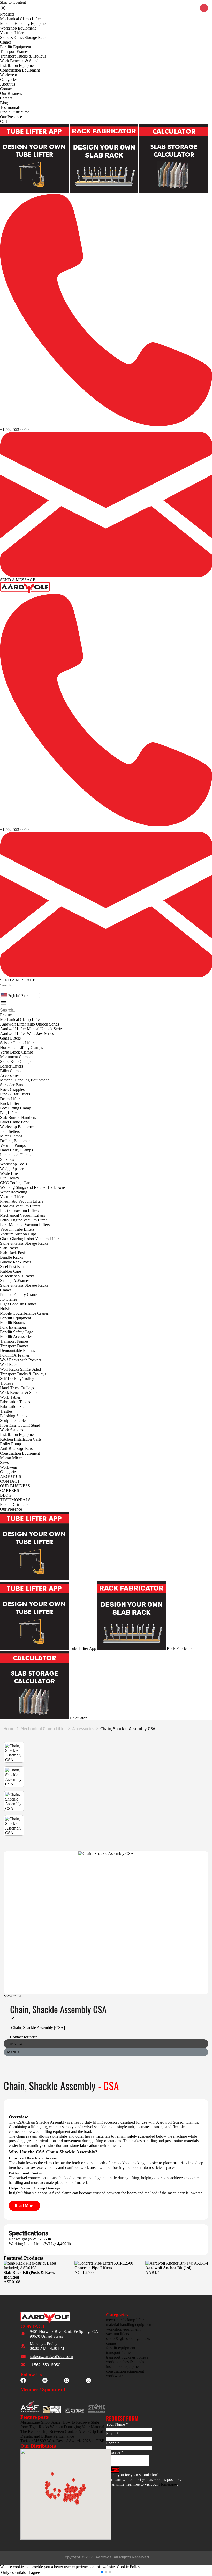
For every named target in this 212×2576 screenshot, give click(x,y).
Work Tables (10, 1397)
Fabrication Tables (15, 1402)
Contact (6, 89)
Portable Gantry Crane (18, 1295)
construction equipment (125, 2371)
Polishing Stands (14, 1416)
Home (9, 1728)
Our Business (11, 93)
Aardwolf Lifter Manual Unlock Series (32, 1029)
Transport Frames (14, 51)
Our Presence (11, 117)
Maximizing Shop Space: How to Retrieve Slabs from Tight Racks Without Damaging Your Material (62, 2425)
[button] (1, 990)
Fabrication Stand (14, 1407)
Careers (6, 98)
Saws (4, 1463)
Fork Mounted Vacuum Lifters (25, 1225)
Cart (3, 121)
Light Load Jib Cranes (18, 1304)
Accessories (10, 1075)
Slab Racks (9, 1248)
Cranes (6, 42)
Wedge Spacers (13, 1169)
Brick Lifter (10, 1103)
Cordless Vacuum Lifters (20, 1206)
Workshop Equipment (18, 28)
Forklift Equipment (16, 47)
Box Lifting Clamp (16, 1108)
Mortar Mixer (11, 1458)
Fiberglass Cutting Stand (20, 1425)
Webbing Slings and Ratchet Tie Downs (33, 1187)
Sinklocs (7, 1159)
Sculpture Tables (14, 1421)
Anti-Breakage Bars (16, 1449)
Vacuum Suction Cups (18, 1234)
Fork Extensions (13, 1327)
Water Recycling (14, 1192)
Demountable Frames (17, 1351)
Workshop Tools (13, 1164)
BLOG (6, 1495)
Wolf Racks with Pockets (21, 1360)
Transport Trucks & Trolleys (23, 56)
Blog (4, 103)
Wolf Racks (10, 1365)
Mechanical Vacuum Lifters (22, 1215)
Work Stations (12, 1430)
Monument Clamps (16, 1057)
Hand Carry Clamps (16, 1150)
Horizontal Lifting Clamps (21, 1047)
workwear (114, 2376)
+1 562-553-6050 (14, 429)
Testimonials (10, 107)
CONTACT (10, 1481)
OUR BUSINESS (15, 1486)
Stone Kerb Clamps (16, 1061)
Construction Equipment (20, 70)
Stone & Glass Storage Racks (24, 37)
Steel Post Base (13, 1267)
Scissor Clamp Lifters (18, 1043)
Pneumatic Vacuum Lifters (22, 1201)
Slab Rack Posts (13, 1253)
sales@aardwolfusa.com (51, 2357)
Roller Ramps (11, 1444)
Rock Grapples (12, 1089)
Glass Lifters (10, 1038)
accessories (83, 1728)
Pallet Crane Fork (14, 1122)
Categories (9, 79)
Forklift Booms (12, 1323)
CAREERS (10, 1490)
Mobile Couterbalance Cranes (24, 1313)
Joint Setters (10, 1131)
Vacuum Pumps (13, 1145)
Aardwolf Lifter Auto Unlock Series (29, 1024)
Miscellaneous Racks (17, 1276)
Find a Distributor (14, 112)
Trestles (6, 1411)
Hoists (5, 1309)
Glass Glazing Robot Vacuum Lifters (30, 1239)
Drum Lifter (10, 1099)
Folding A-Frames (15, 1355)
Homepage (168, 2484)
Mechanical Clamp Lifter (20, 19)
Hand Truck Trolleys (17, 1388)
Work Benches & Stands (20, 61)
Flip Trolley (10, 1178)
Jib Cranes (9, 1299)
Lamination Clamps (16, 1155)
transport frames (119, 2353)
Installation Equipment (18, 65)
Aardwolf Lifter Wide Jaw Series (27, 1033)
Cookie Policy (128, 2567)
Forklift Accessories (16, 1337)
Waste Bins (9, 1173)
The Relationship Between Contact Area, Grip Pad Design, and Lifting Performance (62, 2434)
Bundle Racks (12, 1257)
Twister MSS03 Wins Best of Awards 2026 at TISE (62, 2441)
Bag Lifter (8, 1113)
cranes (111, 2343)
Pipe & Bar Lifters (15, 1094)
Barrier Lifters (12, 1066)
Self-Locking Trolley (17, 1379)
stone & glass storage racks (128, 2339)
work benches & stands (125, 2362)
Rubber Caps (11, 1271)
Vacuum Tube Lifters (17, 1229)
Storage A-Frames (15, 1281)
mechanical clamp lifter (43, 1728)
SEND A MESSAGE (18, 580)
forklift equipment (121, 2348)
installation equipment (124, 2367)
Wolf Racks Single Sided (20, 1369)
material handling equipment (129, 2325)
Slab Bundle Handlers (18, 1117)
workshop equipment (123, 2329)
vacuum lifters (118, 2334)
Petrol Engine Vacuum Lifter (23, 1220)
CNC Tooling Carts (16, 1183)
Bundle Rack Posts (16, 1262)
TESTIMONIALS (15, 1500)
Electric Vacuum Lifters (19, 1211)
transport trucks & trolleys (127, 2357)
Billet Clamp (10, 1071)
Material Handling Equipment (24, 23)
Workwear (9, 75)
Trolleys (7, 1383)
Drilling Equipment (16, 1141)
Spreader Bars (12, 1085)
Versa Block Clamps (17, 1052)
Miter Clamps (11, 1136)
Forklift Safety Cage (17, 1332)
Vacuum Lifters (13, 33)
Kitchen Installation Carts (21, 1439)
